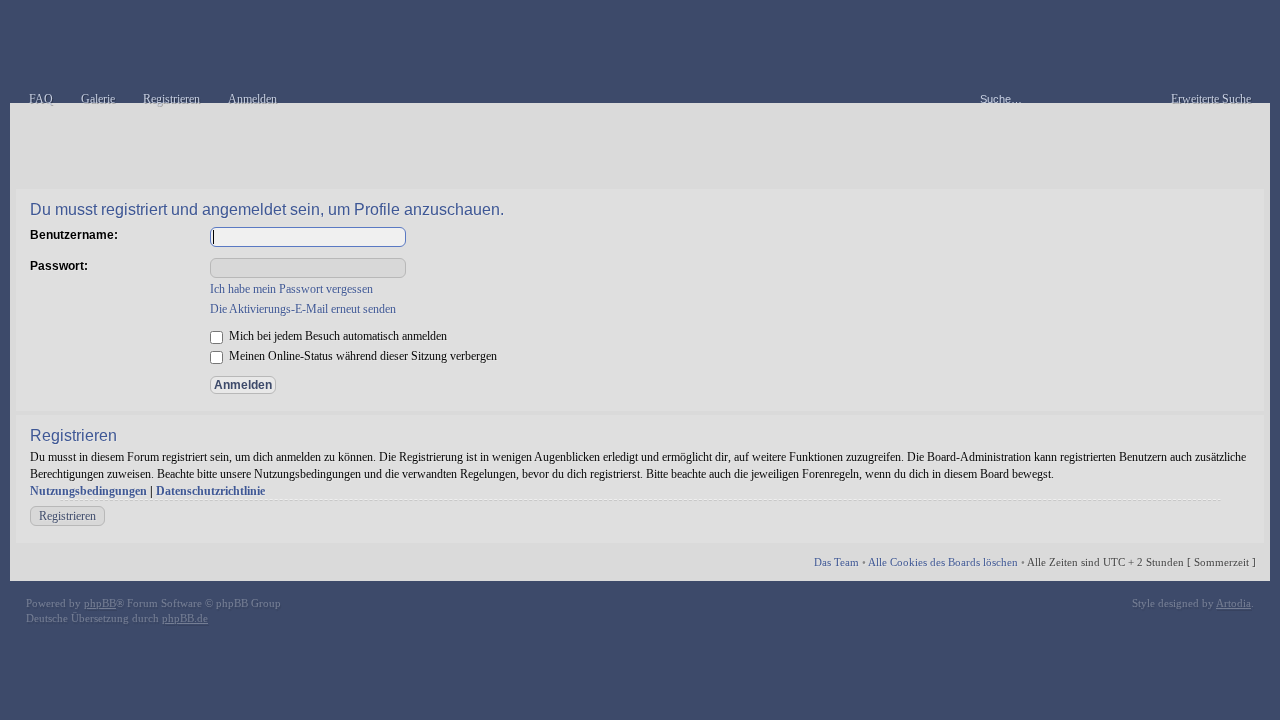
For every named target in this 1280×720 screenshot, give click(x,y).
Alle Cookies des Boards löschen (943, 562)
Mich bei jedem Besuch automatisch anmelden (336, 336)
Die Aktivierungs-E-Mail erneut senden (303, 309)
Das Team (836, 562)
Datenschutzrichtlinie (210, 491)
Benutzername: (74, 235)
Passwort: (59, 266)
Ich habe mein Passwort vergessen (291, 289)
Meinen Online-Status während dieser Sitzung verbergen (361, 356)
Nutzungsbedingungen (88, 491)
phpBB (100, 603)
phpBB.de (185, 618)
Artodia (1233, 603)
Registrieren (67, 516)
